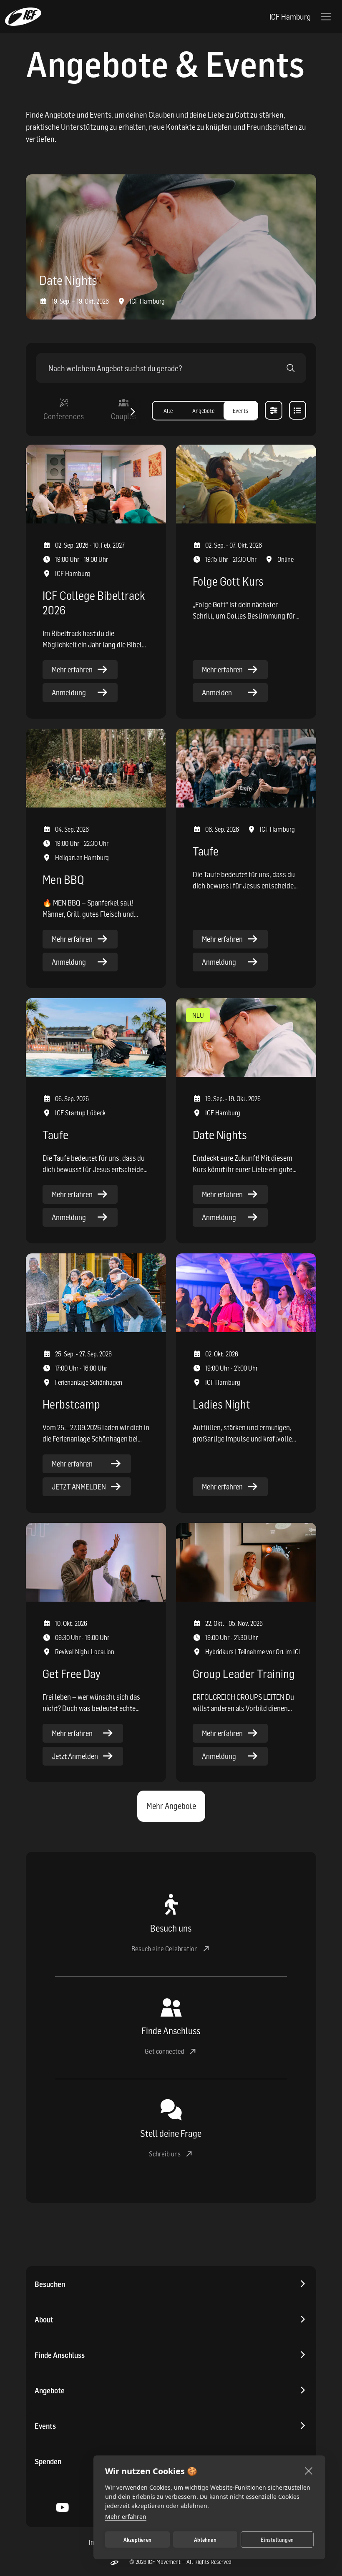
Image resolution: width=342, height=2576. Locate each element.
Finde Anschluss (60, 2355)
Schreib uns (165, 2154)
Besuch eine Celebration (165, 1949)
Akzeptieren (137, 2540)
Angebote (50, 2391)
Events (45, 2426)
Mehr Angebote (171, 1806)
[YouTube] (63, 2509)
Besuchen (50, 2284)
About (44, 2320)
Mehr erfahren (126, 2517)
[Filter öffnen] (273, 410)
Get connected (165, 2051)
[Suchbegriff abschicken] (291, 368)
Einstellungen (277, 2540)
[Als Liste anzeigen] (298, 410)
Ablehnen (205, 2540)
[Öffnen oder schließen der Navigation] (326, 17)
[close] (309, 2470)
